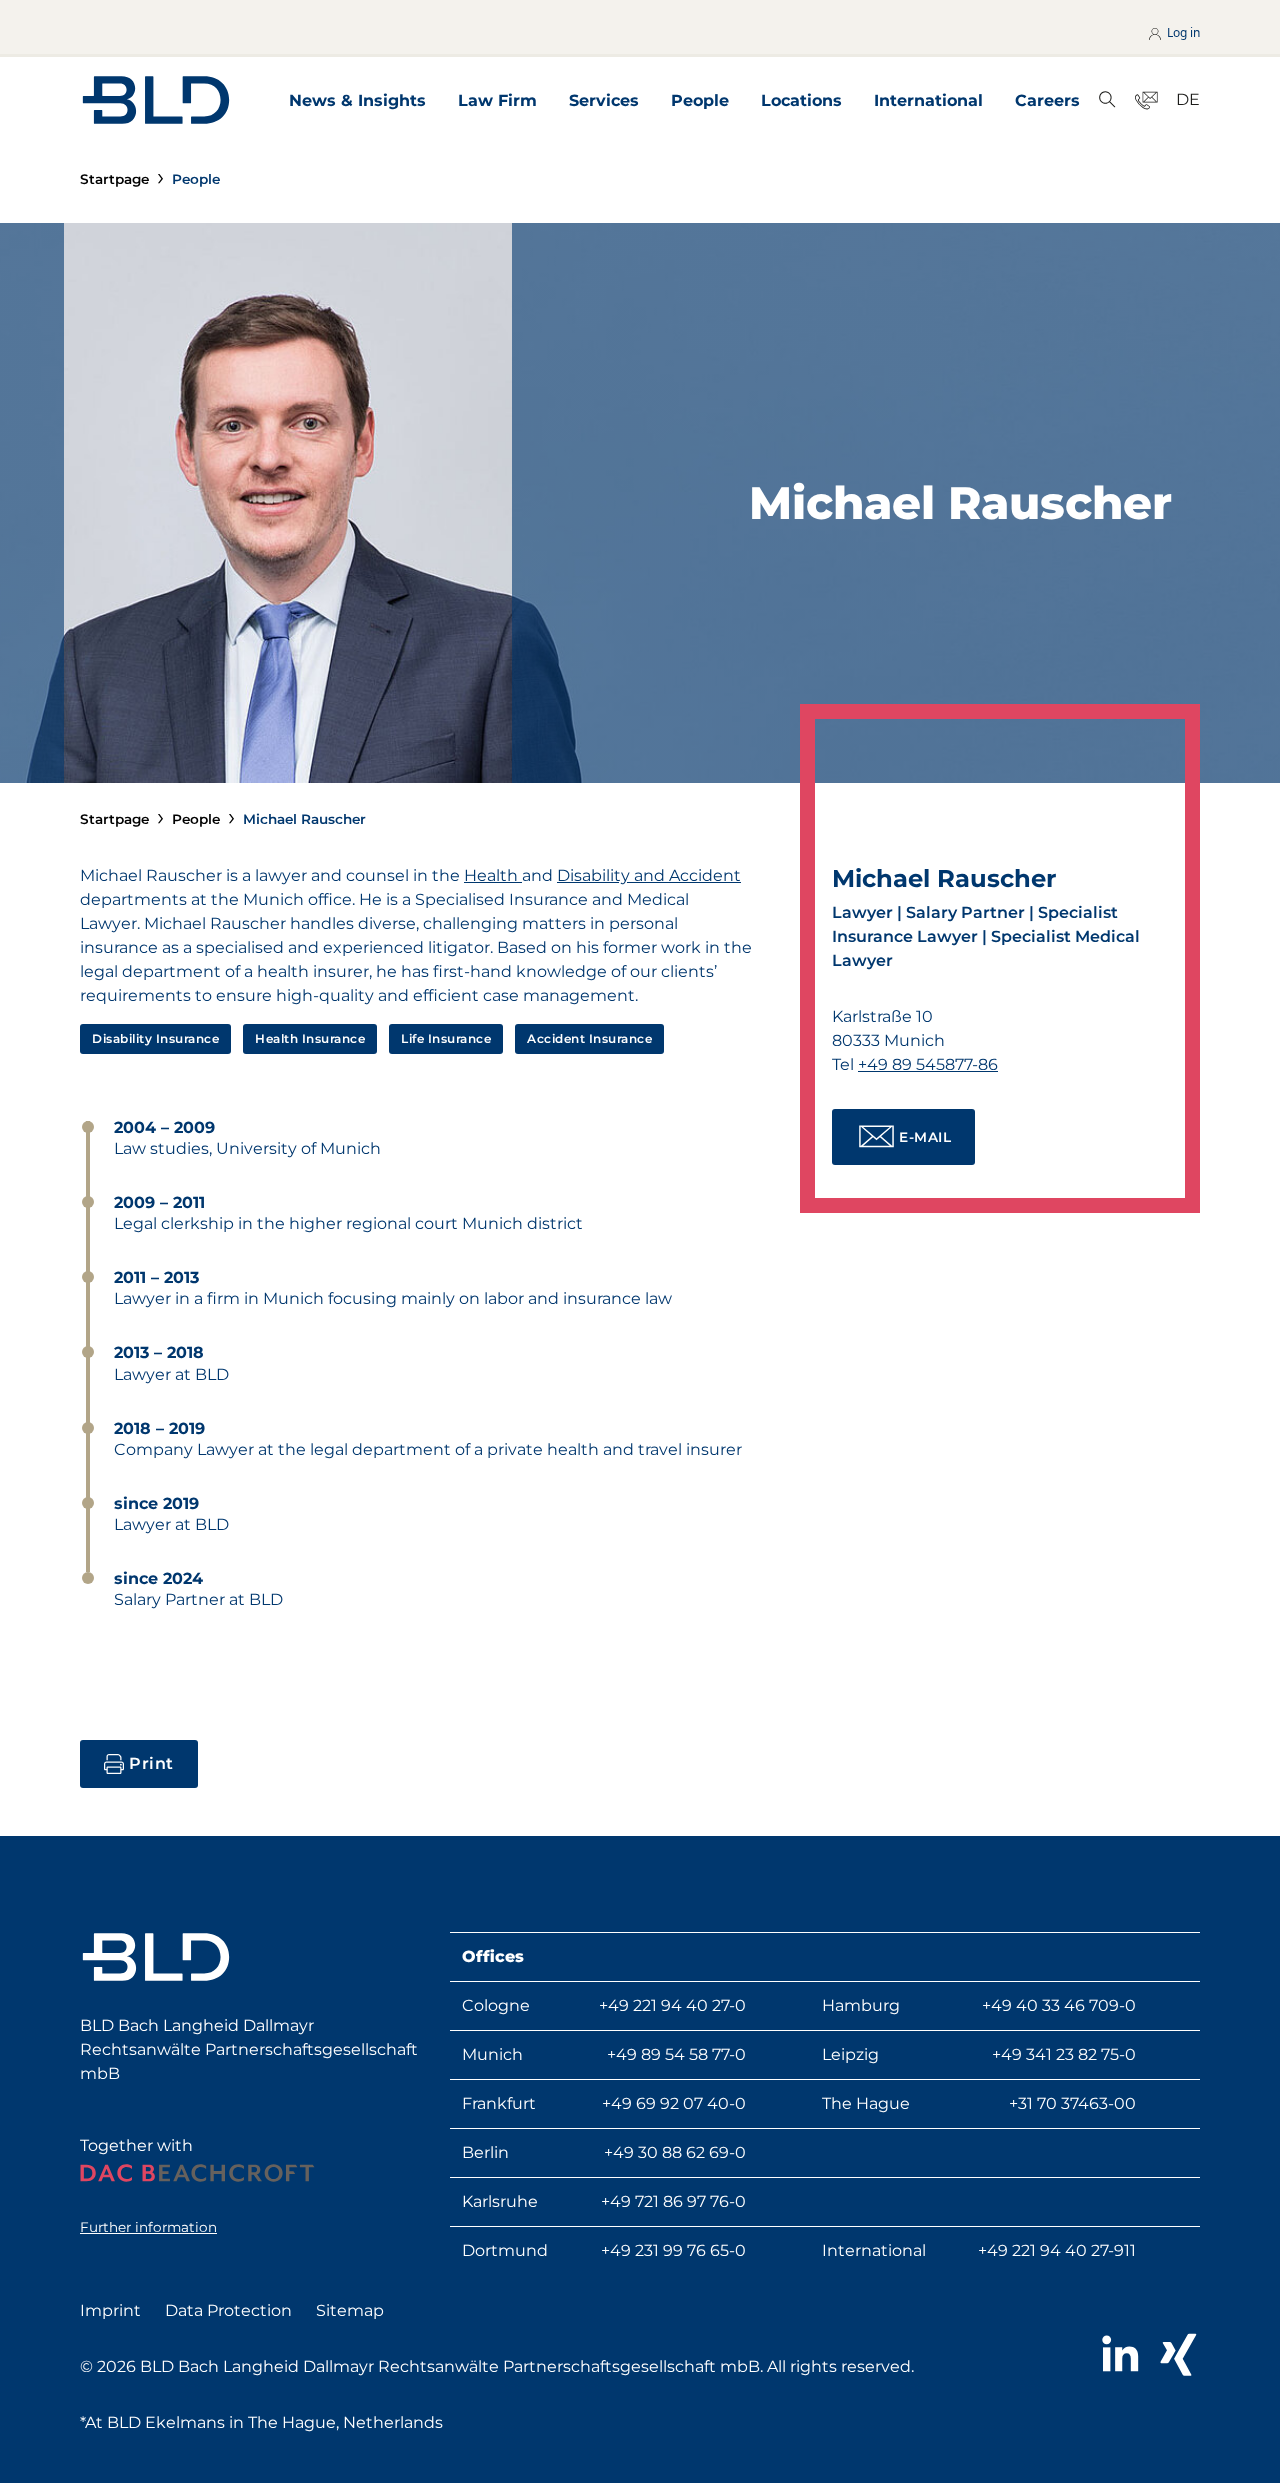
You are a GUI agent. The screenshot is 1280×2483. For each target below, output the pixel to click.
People (700, 100)
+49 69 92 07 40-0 (674, 2103)
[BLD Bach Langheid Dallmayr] (156, 100)
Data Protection (228, 2310)
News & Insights (357, 100)
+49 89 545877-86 (928, 1064)
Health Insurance (310, 1038)
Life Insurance (446, 1038)
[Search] (1107, 100)
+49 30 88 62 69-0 (675, 2152)
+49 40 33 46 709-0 (1059, 2005)
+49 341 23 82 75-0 (1064, 2054)
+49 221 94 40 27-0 (672, 2005)
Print (151, 1763)
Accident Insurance (589, 1038)
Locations (801, 100)
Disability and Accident (649, 875)
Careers (1047, 100)
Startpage (114, 179)
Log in (1182, 32)
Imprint (110, 2310)
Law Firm (497, 100)
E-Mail (925, 1137)
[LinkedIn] (1119, 2355)
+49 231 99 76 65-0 (673, 2250)
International (928, 100)
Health (493, 875)
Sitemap (350, 2310)
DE (1188, 99)
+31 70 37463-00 (1072, 2103)
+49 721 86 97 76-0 (673, 2201)
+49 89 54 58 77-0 (676, 2054)
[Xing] (1178, 2355)
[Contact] (1147, 100)
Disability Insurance (155, 1038)
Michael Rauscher (304, 819)
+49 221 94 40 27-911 (1057, 2250)
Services (604, 100)
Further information (148, 2227)
